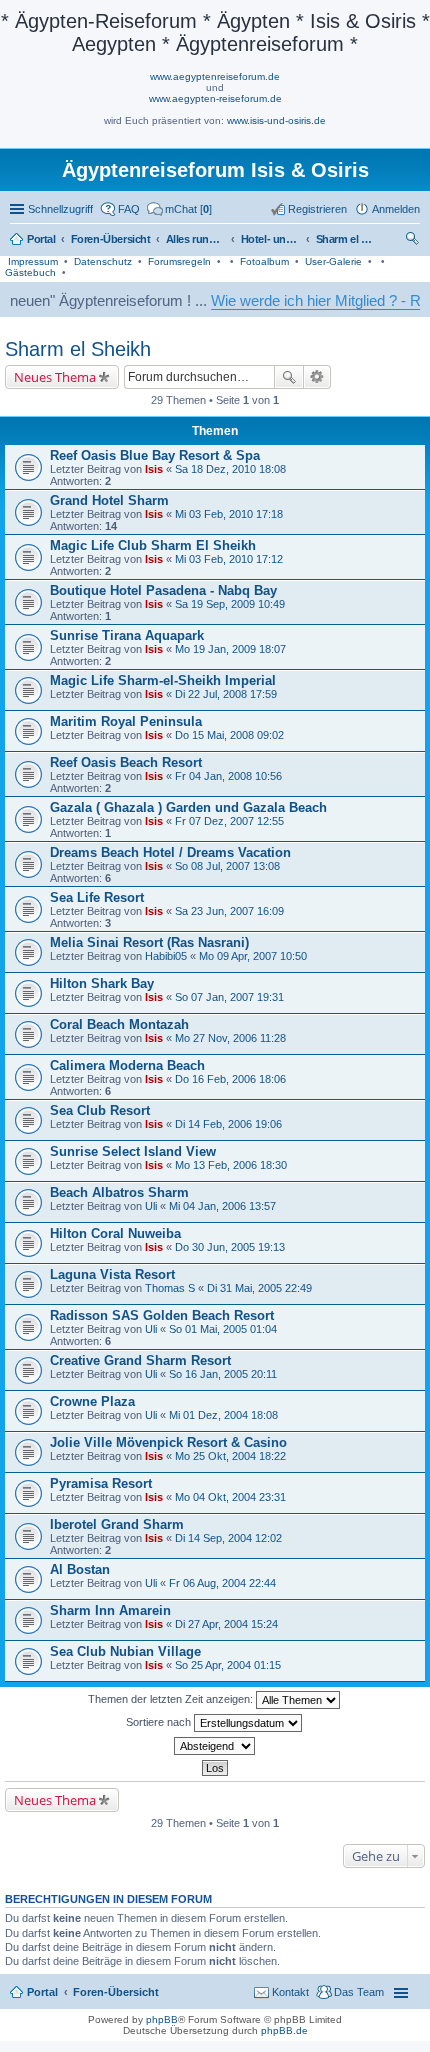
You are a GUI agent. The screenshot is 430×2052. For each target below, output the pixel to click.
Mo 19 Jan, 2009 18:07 (230, 649)
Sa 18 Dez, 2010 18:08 (230, 469)
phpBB (162, 2019)
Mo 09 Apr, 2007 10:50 (253, 956)
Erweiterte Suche (317, 377)
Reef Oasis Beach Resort (126, 762)
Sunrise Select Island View (133, 1151)
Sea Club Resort (100, 1110)
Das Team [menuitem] (359, 1992)
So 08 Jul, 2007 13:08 (227, 866)
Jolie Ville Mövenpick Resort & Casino (168, 1442)
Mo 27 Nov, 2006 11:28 (230, 1038)
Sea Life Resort (97, 897)
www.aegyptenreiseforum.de (215, 76)
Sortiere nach (160, 1722)
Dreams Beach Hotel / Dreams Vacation (170, 852)
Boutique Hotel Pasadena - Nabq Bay (163, 590)
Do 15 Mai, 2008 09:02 (229, 735)
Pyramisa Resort (101, 1483)
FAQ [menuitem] (129, 209)
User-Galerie (333, 261)
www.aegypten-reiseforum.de (215, 98)
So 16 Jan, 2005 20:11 (223, 1374)
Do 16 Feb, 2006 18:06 (230, 1079)
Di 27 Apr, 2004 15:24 (226, 1624)
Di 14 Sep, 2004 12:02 (228, 1538)
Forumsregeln (179, 261)
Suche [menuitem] (414, 241)
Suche (289, 377)
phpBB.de (284, 2030)
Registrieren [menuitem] (317, 209)
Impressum (33, 261)
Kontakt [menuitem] (290, 1992)
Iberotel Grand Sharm (117, 1524)
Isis (154, 469)
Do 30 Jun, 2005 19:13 (230, 1247)
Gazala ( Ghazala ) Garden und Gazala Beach (188, 807)
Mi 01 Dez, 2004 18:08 (223, 1415)
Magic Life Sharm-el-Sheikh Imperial (163, 680)
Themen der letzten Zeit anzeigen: (172, 1699)
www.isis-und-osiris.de (276, 120)
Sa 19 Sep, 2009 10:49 (230, 604)
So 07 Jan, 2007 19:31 (229, 997)
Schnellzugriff (60, 209)
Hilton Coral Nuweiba (115, 1233)
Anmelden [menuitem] (396, 209)
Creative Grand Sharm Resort (140, 1360)
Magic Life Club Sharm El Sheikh (153, 545)
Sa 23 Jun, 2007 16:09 (229, 911)
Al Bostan (80, 1569)
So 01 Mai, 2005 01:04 (223, 1329)
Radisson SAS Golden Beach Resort (162, 1315)
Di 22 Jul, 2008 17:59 (226, 694)
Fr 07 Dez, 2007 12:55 (229, 821)
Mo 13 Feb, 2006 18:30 (231, 1165)
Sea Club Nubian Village (125, 1651)
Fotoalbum (264, 261)
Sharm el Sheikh (78, 349)
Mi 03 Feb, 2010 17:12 (229, 559)
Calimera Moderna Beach (127, 1065)
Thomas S (170, 1288)
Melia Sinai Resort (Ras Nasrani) (149, 942)
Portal (41, 239)
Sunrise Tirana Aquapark (127, 635)
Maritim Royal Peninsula (126, 721)
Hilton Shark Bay (102, 983)
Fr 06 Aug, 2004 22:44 (222, 1583)
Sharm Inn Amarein (110, 1610)
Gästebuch (30, 272)
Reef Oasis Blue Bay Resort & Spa (155, 455)
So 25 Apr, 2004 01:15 (228, 1665)
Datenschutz (103, 261)
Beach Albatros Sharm (119, 1192)
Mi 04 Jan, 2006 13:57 (222, 1206)
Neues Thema (55, 377)
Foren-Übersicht (116, 1992)
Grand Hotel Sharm (109, 500)
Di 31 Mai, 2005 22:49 (259, 1288)
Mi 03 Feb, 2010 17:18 (229, 514)
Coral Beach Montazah (119, 1024)
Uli (151, 1206)
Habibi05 (166, 956)
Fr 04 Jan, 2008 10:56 (228, 776)
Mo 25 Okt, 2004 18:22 (230, 1456)
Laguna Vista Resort (112, 1274)
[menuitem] (179, 209)
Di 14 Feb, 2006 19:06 (228, 1124)
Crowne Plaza (92, 1401)
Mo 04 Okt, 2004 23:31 (230, 1497)
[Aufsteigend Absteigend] (215, 1746)
